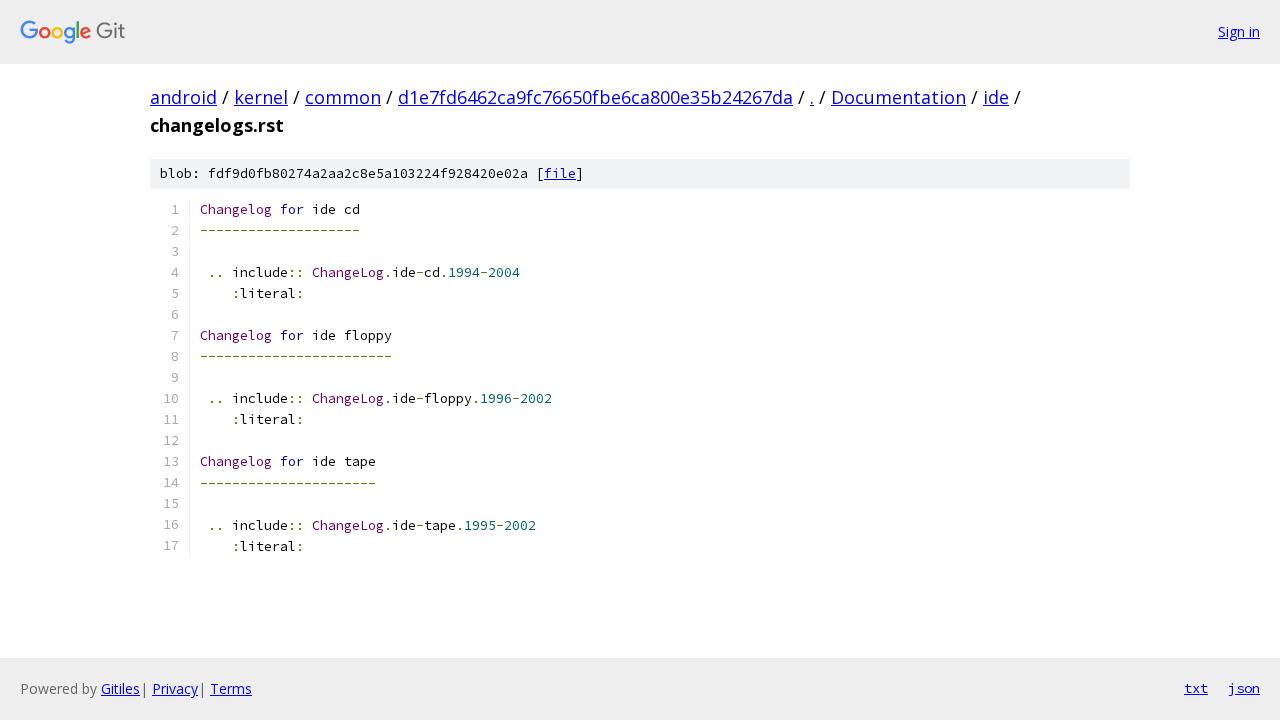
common (343, 97)
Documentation (898, 97)
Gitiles (120, 688)
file (560, 173)
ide (996, 97)
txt (1196, 688)
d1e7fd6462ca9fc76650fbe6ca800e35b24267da (595, 97)
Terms (231, 688)
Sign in (1239, 31)
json (1244, 688)
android (183, 97)
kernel (261, 97)
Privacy (175, 688)
